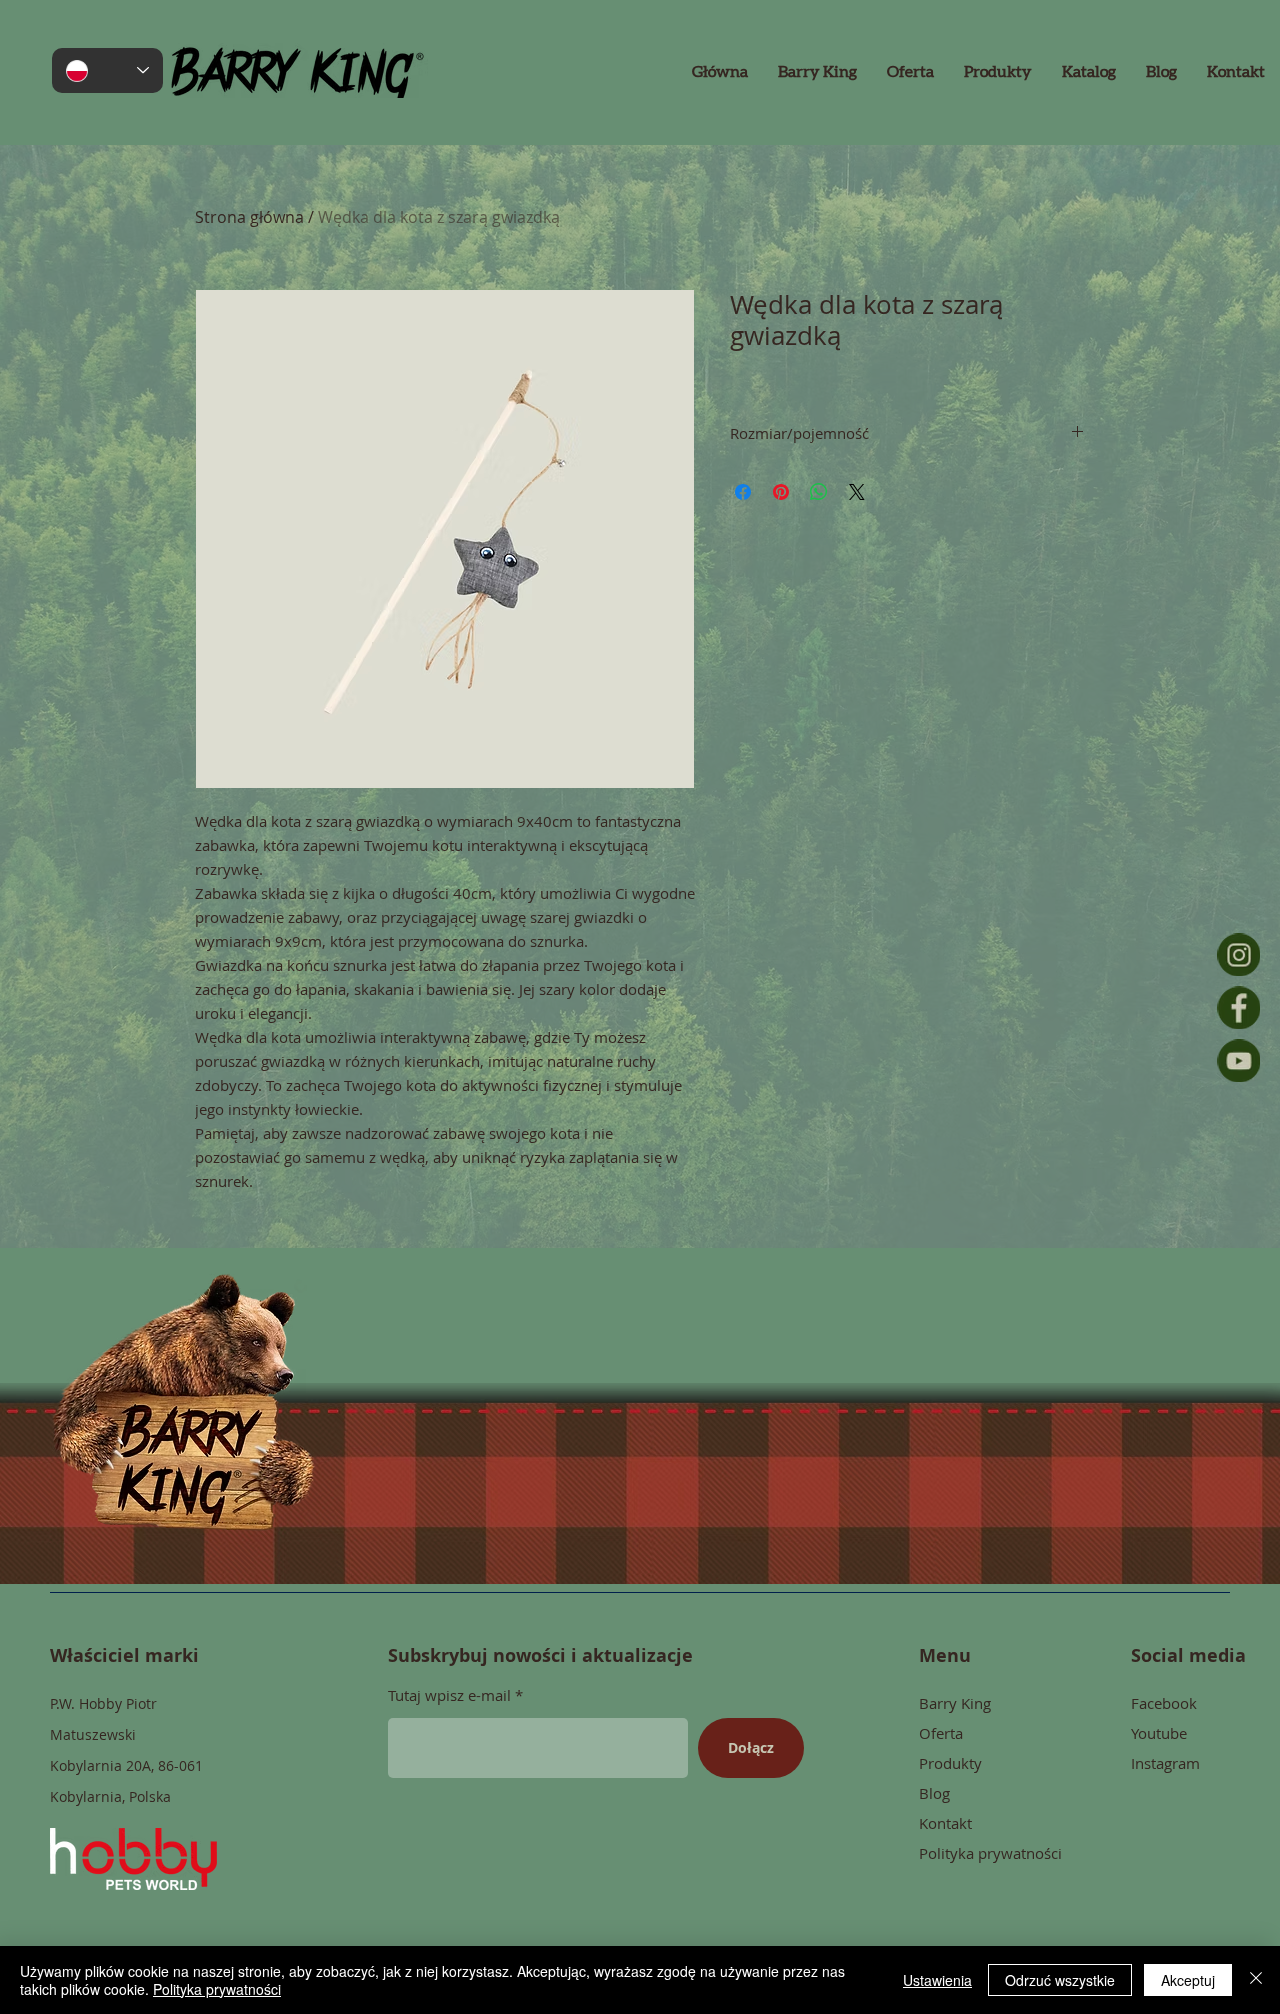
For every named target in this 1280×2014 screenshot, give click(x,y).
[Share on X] (857, 492)
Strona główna (249, 217)
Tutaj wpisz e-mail (449, 1695)
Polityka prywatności (217, 1989)
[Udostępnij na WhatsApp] (819, 492)
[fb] (1238, 1007)
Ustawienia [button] (937, 1980)
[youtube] (1238, 1060)
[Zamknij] (1256, 1980)
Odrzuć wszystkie (1060, 1980)
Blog (934, 1793)
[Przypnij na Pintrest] (781, 492)
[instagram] (1238, 954)
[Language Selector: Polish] (107, 70)
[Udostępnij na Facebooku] (743, 492)
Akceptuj (1188, 1980)
